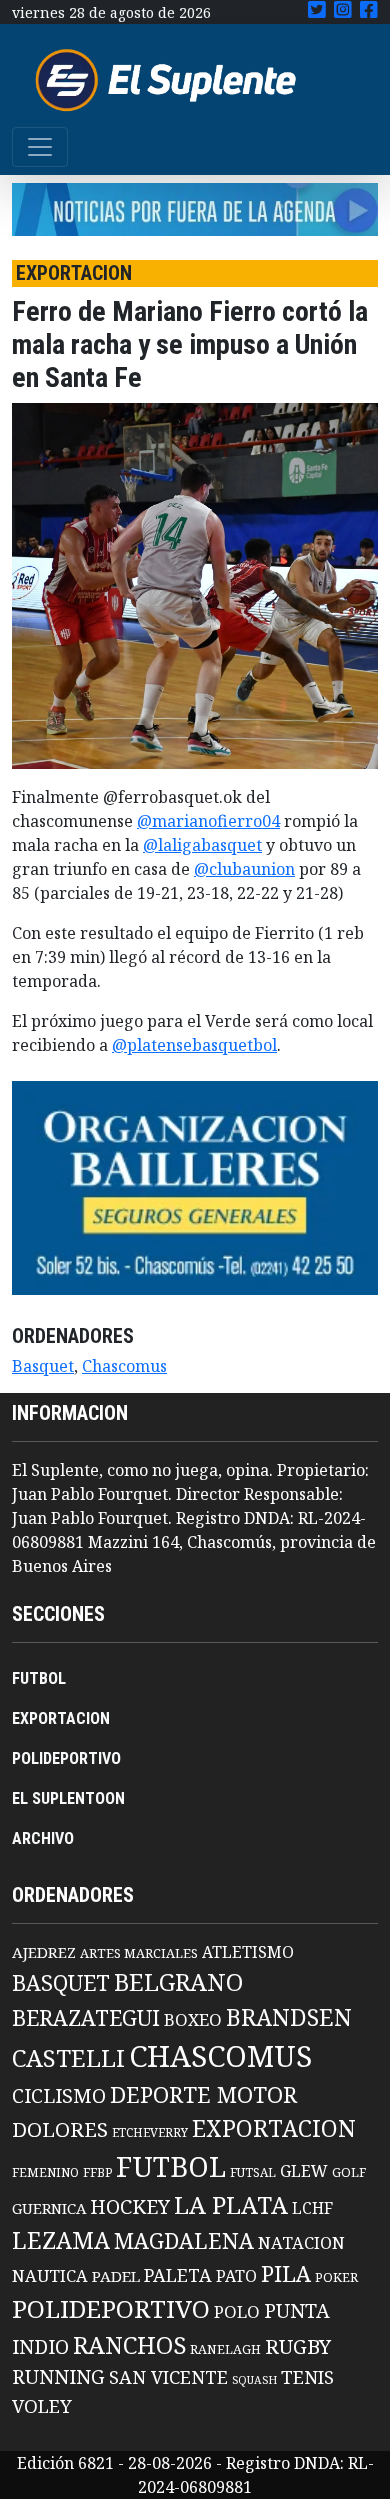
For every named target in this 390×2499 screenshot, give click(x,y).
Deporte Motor (203, 2094)
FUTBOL (39, 1678)
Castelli (68, 2058)
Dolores (60, 2129)
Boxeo (193, 2019)
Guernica (49, 2208)
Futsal (253, 2172)
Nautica (50, 2275)
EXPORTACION (61, 1718)
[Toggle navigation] (40, 147)
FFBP (97, 2172)
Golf (349, 2172)
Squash (254, 2380)
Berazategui (86, 2017)
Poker (336, 2277)
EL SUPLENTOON (68, 1798)
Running (58, 2376)
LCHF (312, 2208)
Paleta (178, 2275)
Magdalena (184, 2240)
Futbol (171, 2166)
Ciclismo (59, 2095)
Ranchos (129, 2345)
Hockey (130, 2206)
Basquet (43, 1366)
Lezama (61, 2240)
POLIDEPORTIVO (66, 1758)
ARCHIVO (43, 1838)
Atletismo (248, 1952)
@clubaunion (244, 869)
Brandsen (289, 2017)
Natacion (301, 2242)
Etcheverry (150, 2132)
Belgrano (178, 1982)
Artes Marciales (139, 1953)
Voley (42, 2405)
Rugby (298, 2346)
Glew (304, 2171)
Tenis (307, 2376)
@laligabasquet (202, 845)
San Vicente (168, 2377)
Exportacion (274, 2128)
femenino (45, 2172)
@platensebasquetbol (194, 1045)
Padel (116, 2276)
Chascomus (124, 1366)
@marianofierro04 (208, 821)
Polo (237, 2311)
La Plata (231, 2204)
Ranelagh (225, 2349)
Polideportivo (111, 2308)
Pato (236, 2276)
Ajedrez (44, 1952)
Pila (286, 2273)
